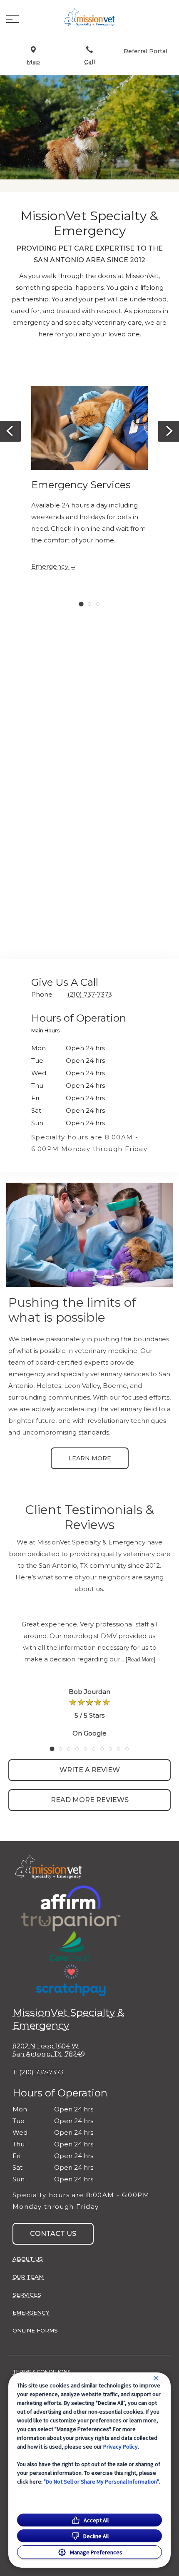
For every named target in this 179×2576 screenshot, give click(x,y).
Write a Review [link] (90, 1770)
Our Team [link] (28, 2277)
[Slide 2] (89, 604)
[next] (169, 431)
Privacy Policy (121, 2447)
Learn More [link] (90, 1458)
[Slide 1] (81, 604)
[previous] (10, 431)
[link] (89, 17)
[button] (12, 19)
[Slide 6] (94, 1749)
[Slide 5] (85, 1749)
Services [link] (27, 2295)
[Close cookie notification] (156, 2378)
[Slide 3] (98, 604)
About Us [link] (28, 2259)
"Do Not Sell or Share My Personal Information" (101, 2482)
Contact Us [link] (53, 2234)
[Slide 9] (119, 1749)
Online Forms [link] (35, 2330)
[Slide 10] (127, 1749)
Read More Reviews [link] (90, 1800)
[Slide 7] (102, 1749)
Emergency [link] (50, 567)
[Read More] (140, 1660)
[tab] (47, 1032)
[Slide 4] (77, 1749)
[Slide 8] (110, 1749)
